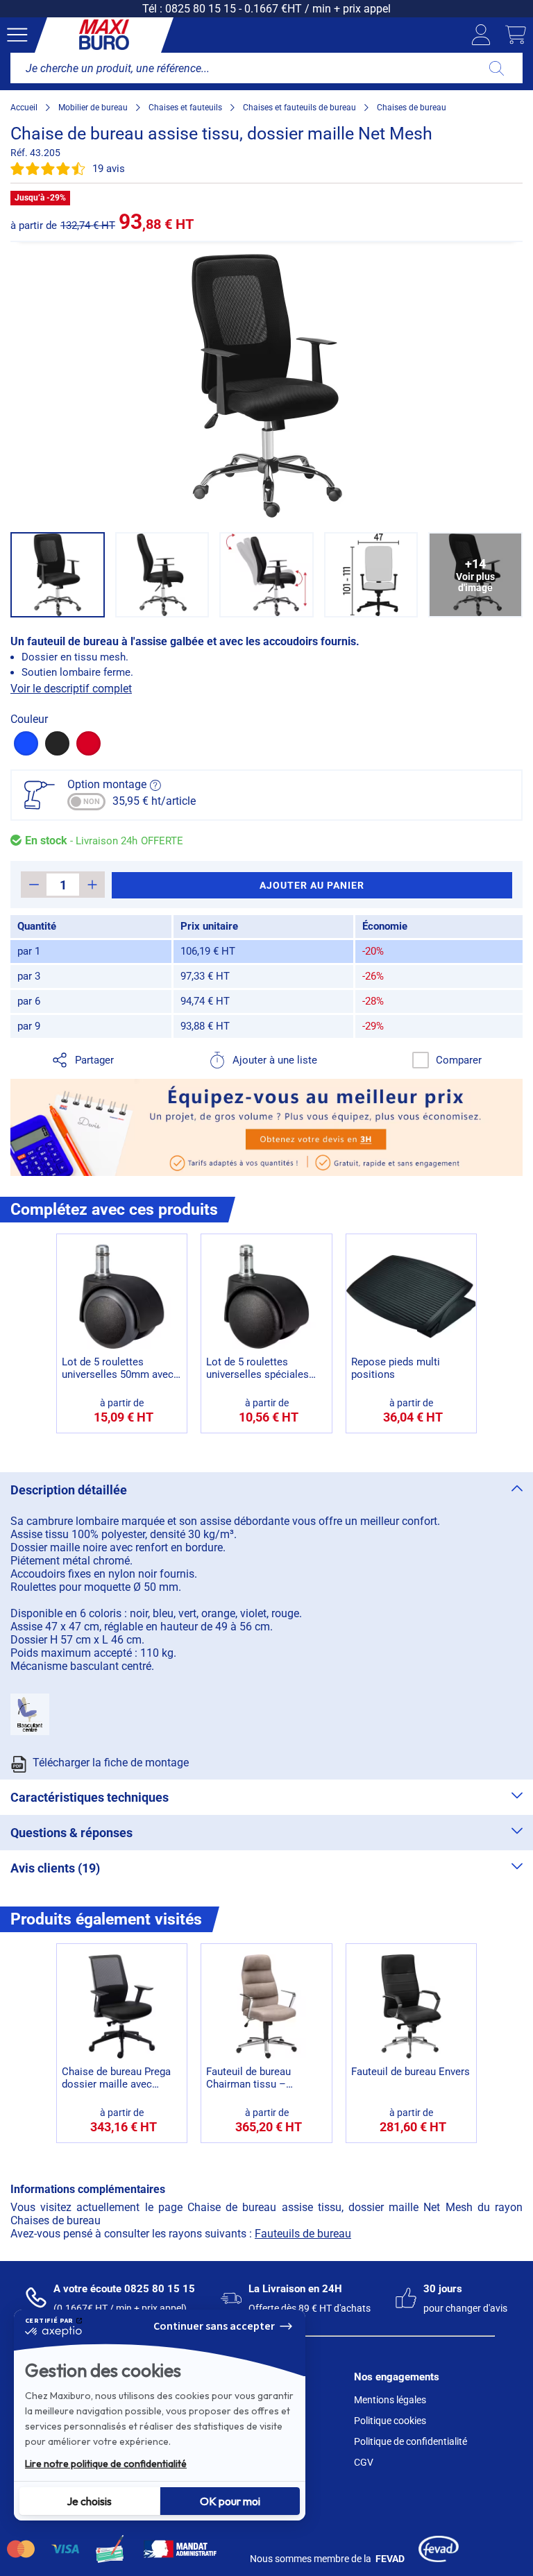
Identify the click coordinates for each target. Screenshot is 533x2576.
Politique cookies (390, 2421)
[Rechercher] (497, 68)
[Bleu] (26, 743)
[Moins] (34, 885)
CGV (364, 2462)
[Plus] (92, 885)
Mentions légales (390, 2400)
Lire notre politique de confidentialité (106, 2464)
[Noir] (57, 743)
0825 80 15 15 (201, 9)
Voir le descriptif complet (71, 689)
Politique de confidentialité (411, 2441)
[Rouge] (88, 743)
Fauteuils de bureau (303, 2234)
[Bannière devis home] (266, 1127)
